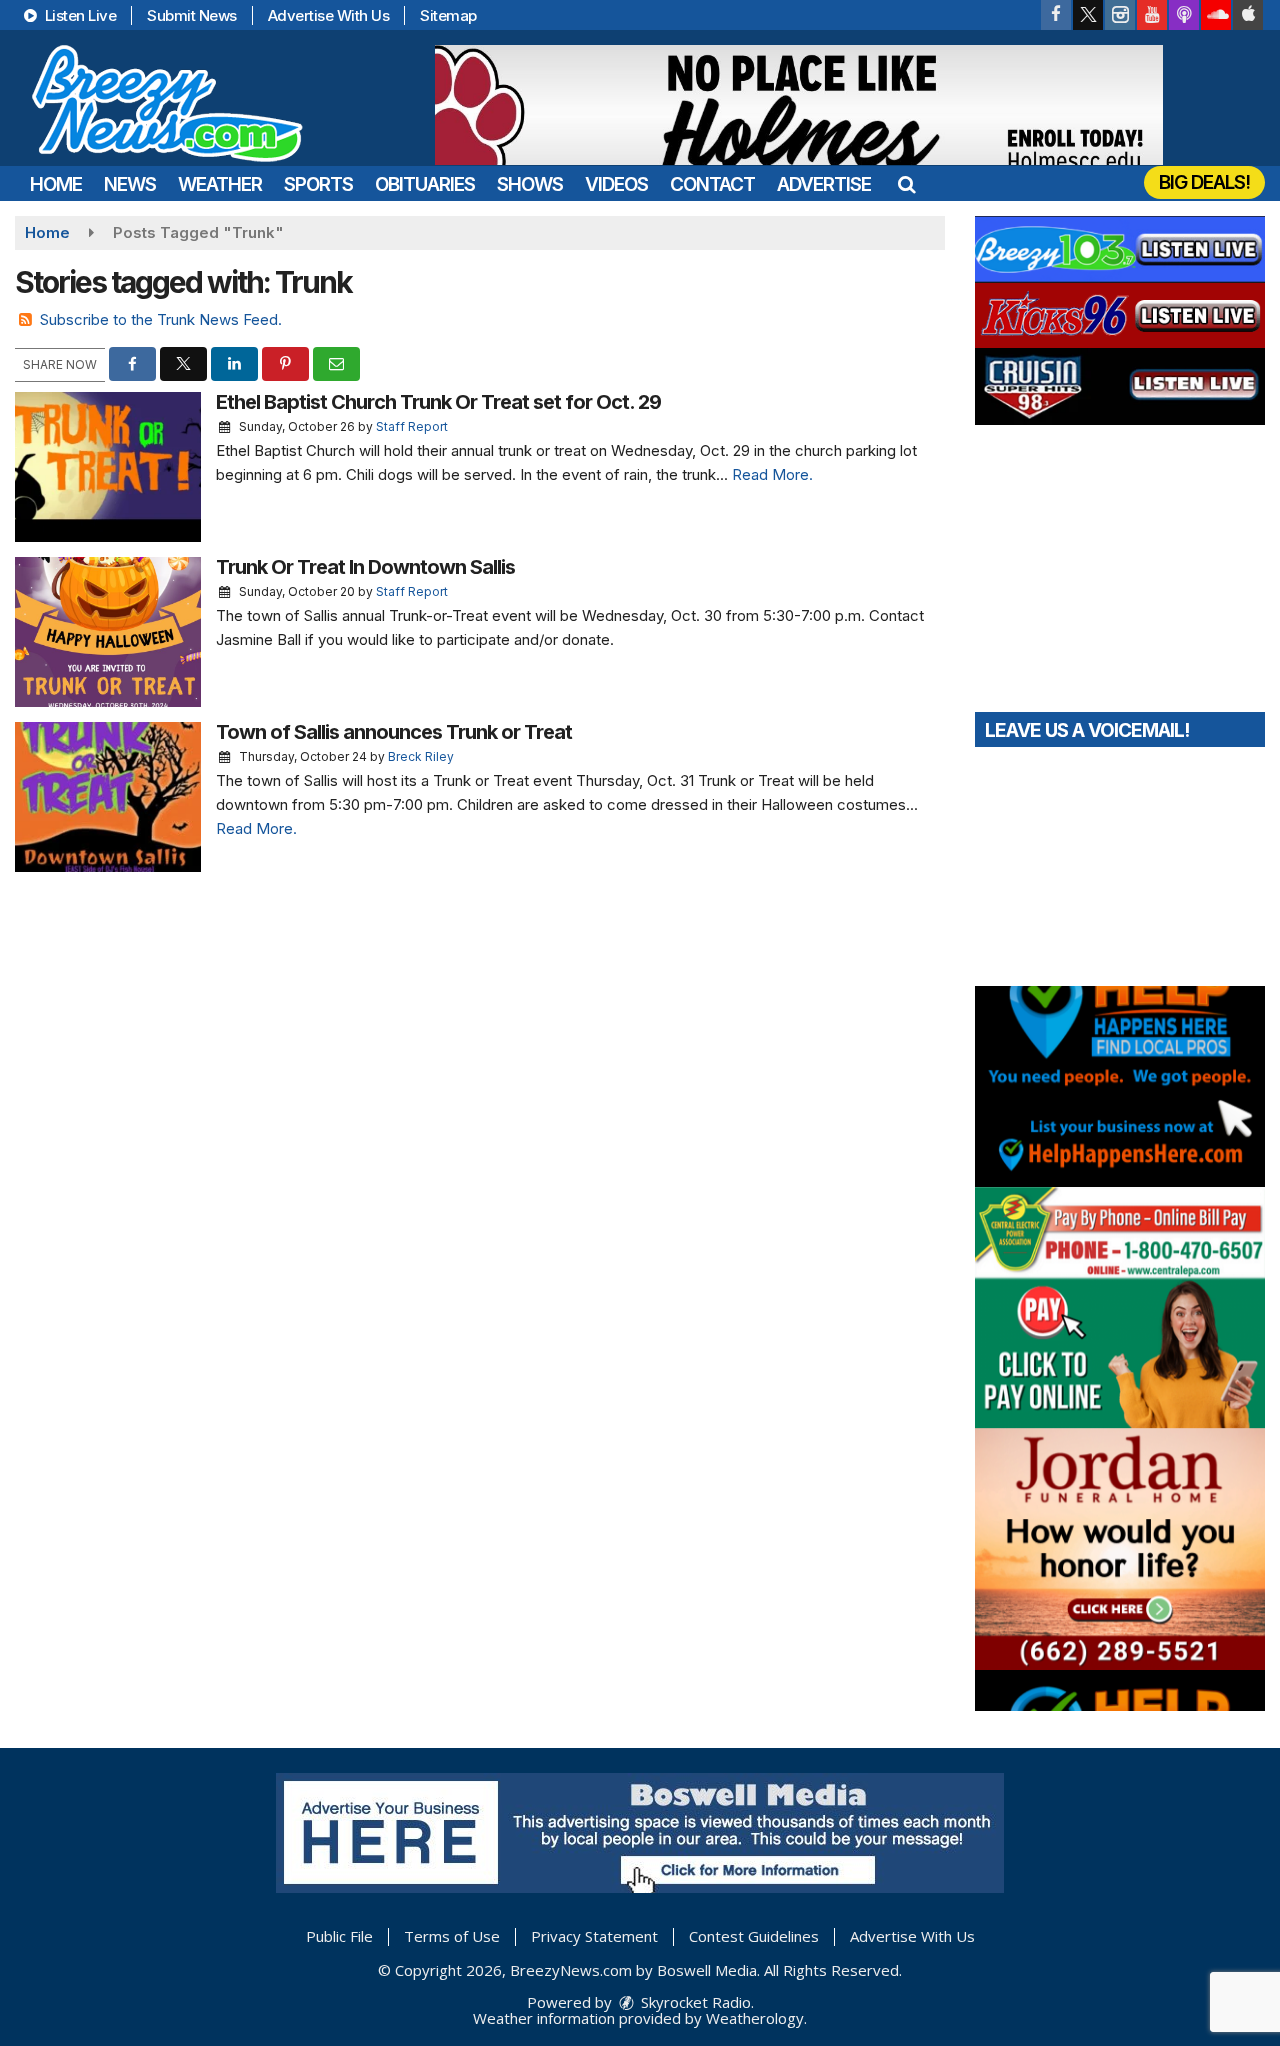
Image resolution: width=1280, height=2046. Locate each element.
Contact (712, 184)
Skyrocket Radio (694, 2002)
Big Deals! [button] (1204, 182)
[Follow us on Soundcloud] (1216, 15)
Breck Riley (421, 756)
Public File (339, 1936)
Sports (318, 184)
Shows (530, 184)
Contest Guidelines (754, 1936)
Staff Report (412, 426)
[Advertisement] (799, 105)
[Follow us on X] (1088, 15)
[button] (906, 184)
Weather (220, 184)
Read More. (772, 474)
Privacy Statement (594, 1936)
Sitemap (448, 15)
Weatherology (755, 2018)
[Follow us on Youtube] (1152, 15)
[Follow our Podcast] (1184, 15)
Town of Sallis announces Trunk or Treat (394, 732)
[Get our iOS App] (1248, 15)
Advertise (824, 184)
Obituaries (425, 184)
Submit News (192, 15)
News (130, 184)
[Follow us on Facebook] (1056, 15)
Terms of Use (452, 1936)
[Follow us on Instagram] (1120, 15)
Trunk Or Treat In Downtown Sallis (365, 567)
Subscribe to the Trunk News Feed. (161, 319)
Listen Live (78, 15)
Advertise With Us (329, 15)
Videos (616, 184)
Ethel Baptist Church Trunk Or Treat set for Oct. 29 (438, 402)
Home (56, 184)
